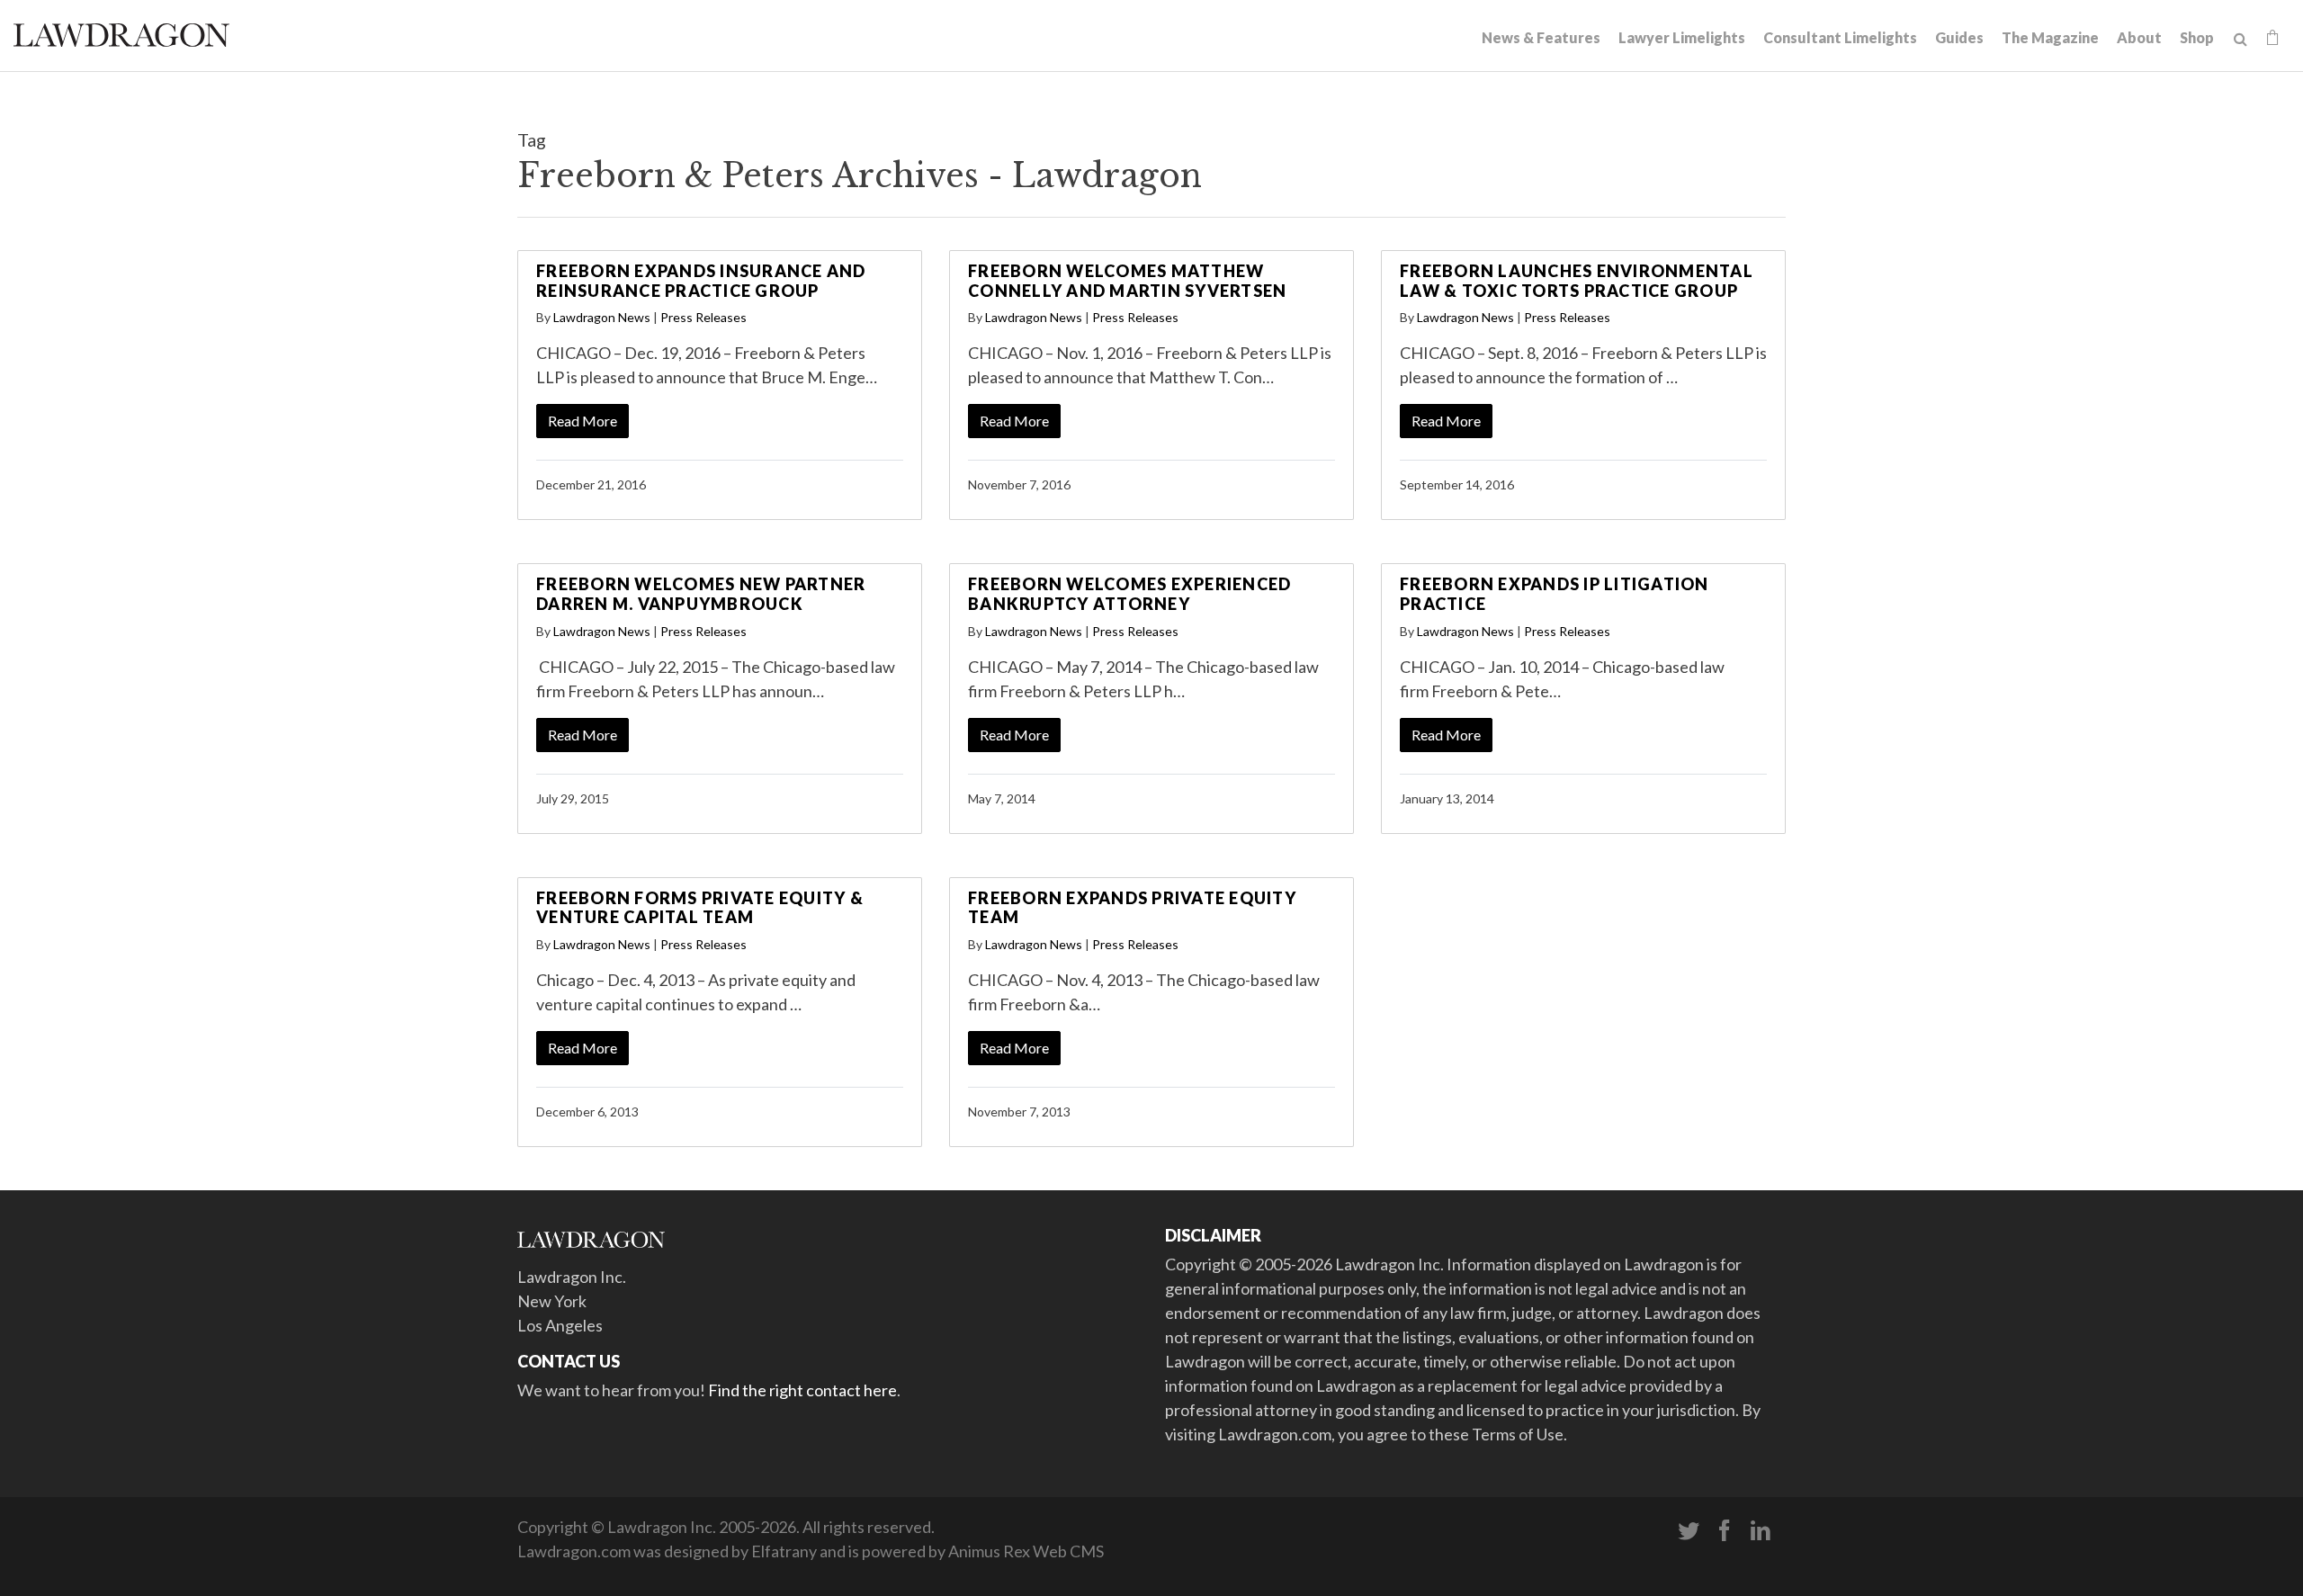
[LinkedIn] (1761, 1531)
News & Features (1541, 37)
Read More (582, 421)
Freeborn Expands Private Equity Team (1132, 908)
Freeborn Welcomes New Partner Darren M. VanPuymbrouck (701, 594)
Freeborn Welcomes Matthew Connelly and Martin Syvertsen (1127, 281)
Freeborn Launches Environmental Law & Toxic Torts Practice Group (1577, 281)
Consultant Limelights (1840, 37)
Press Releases (703, 317)
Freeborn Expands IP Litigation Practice (1555, 594)
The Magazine (2050, 37)
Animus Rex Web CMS (1026, 1551)
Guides (1959, 37)
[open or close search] (2240, 40)
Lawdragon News (602, 317)
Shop (2197, 37)
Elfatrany (784, 1551)
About (2139, 37)
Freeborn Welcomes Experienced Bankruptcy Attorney (1129, 594)
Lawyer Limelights (1682, 37)
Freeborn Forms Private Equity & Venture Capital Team (700, 908)
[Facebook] (1725, 1531)
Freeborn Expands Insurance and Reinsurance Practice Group (701, 281)
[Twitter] (1689, 1531)
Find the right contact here (802, 1390)
